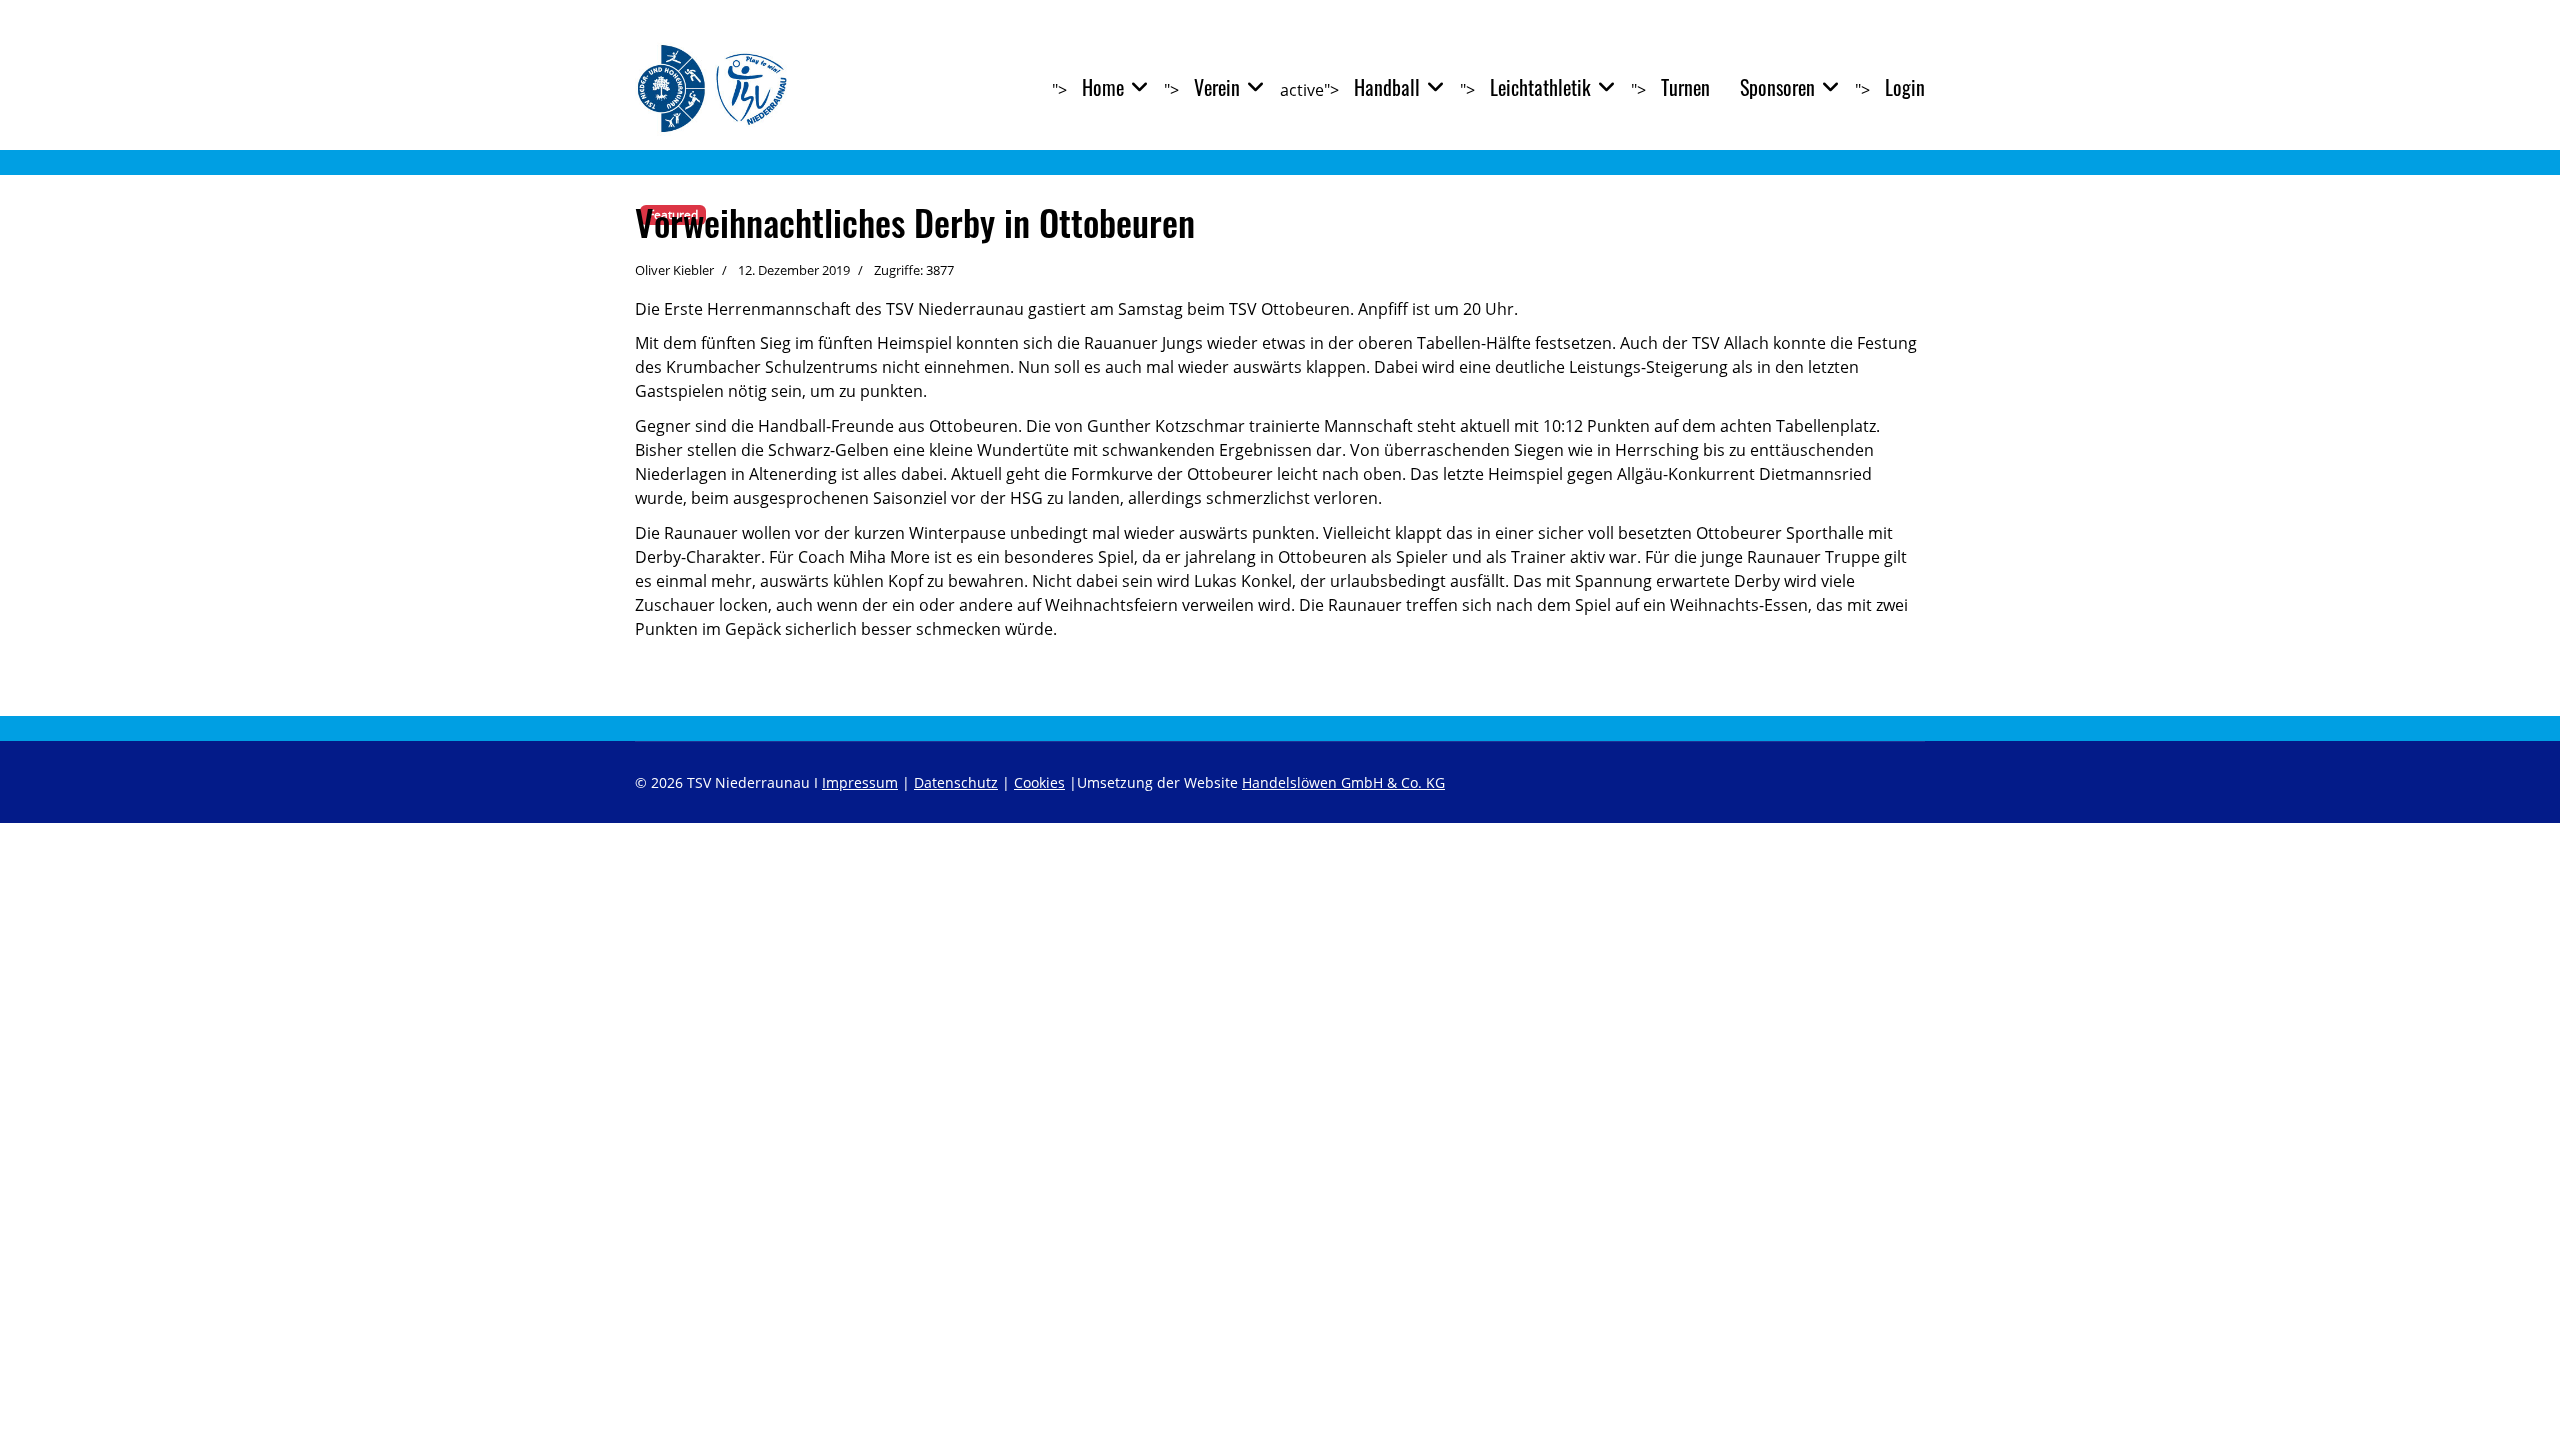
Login (1905, 87)
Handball (1387, 87)
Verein (1217, 87)
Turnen (1685, 87)
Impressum (860, 782)
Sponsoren (1777, 87)
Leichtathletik (1540, 87)
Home (1103, 87)
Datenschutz (956, 782)
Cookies (1039, 782)
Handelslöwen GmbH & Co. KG (1343, 782)
